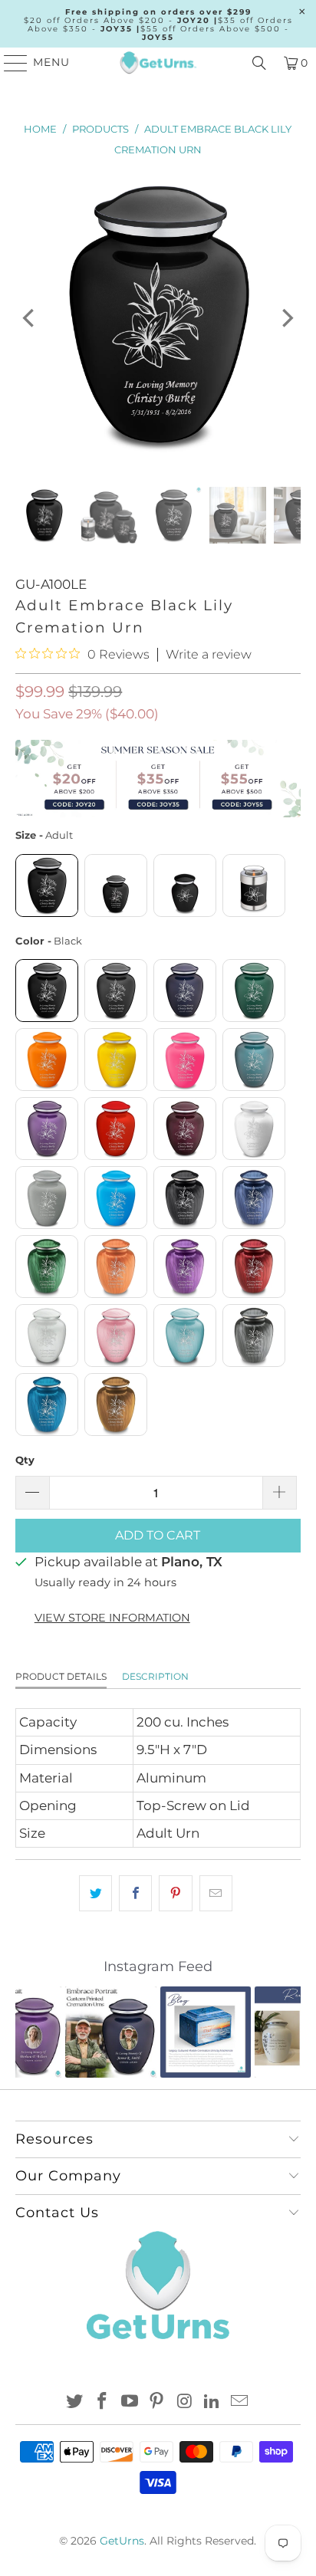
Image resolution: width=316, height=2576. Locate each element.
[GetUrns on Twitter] (75, 2402)
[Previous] (30, 318)
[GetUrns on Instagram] (185, 2402)
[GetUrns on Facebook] (103, 2402)
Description (155, 1676)
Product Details (61, 1676)
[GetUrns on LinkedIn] (212, 2402)
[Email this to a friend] (216, 1893)
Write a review (209, 655)
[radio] (47, 886)
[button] (36, 2032)
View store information (112, 1618)
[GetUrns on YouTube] (130, 2402)
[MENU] (9, 63)
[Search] (259, 63)
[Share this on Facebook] (135, 1893)
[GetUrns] (158, 63)
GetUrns (122, 2541)
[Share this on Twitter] (95, 1893)
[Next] (286, 318)
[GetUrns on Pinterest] (157, 2402)
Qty (25, 1460)
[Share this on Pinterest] (175, 1893)
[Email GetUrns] (239, 2402)
